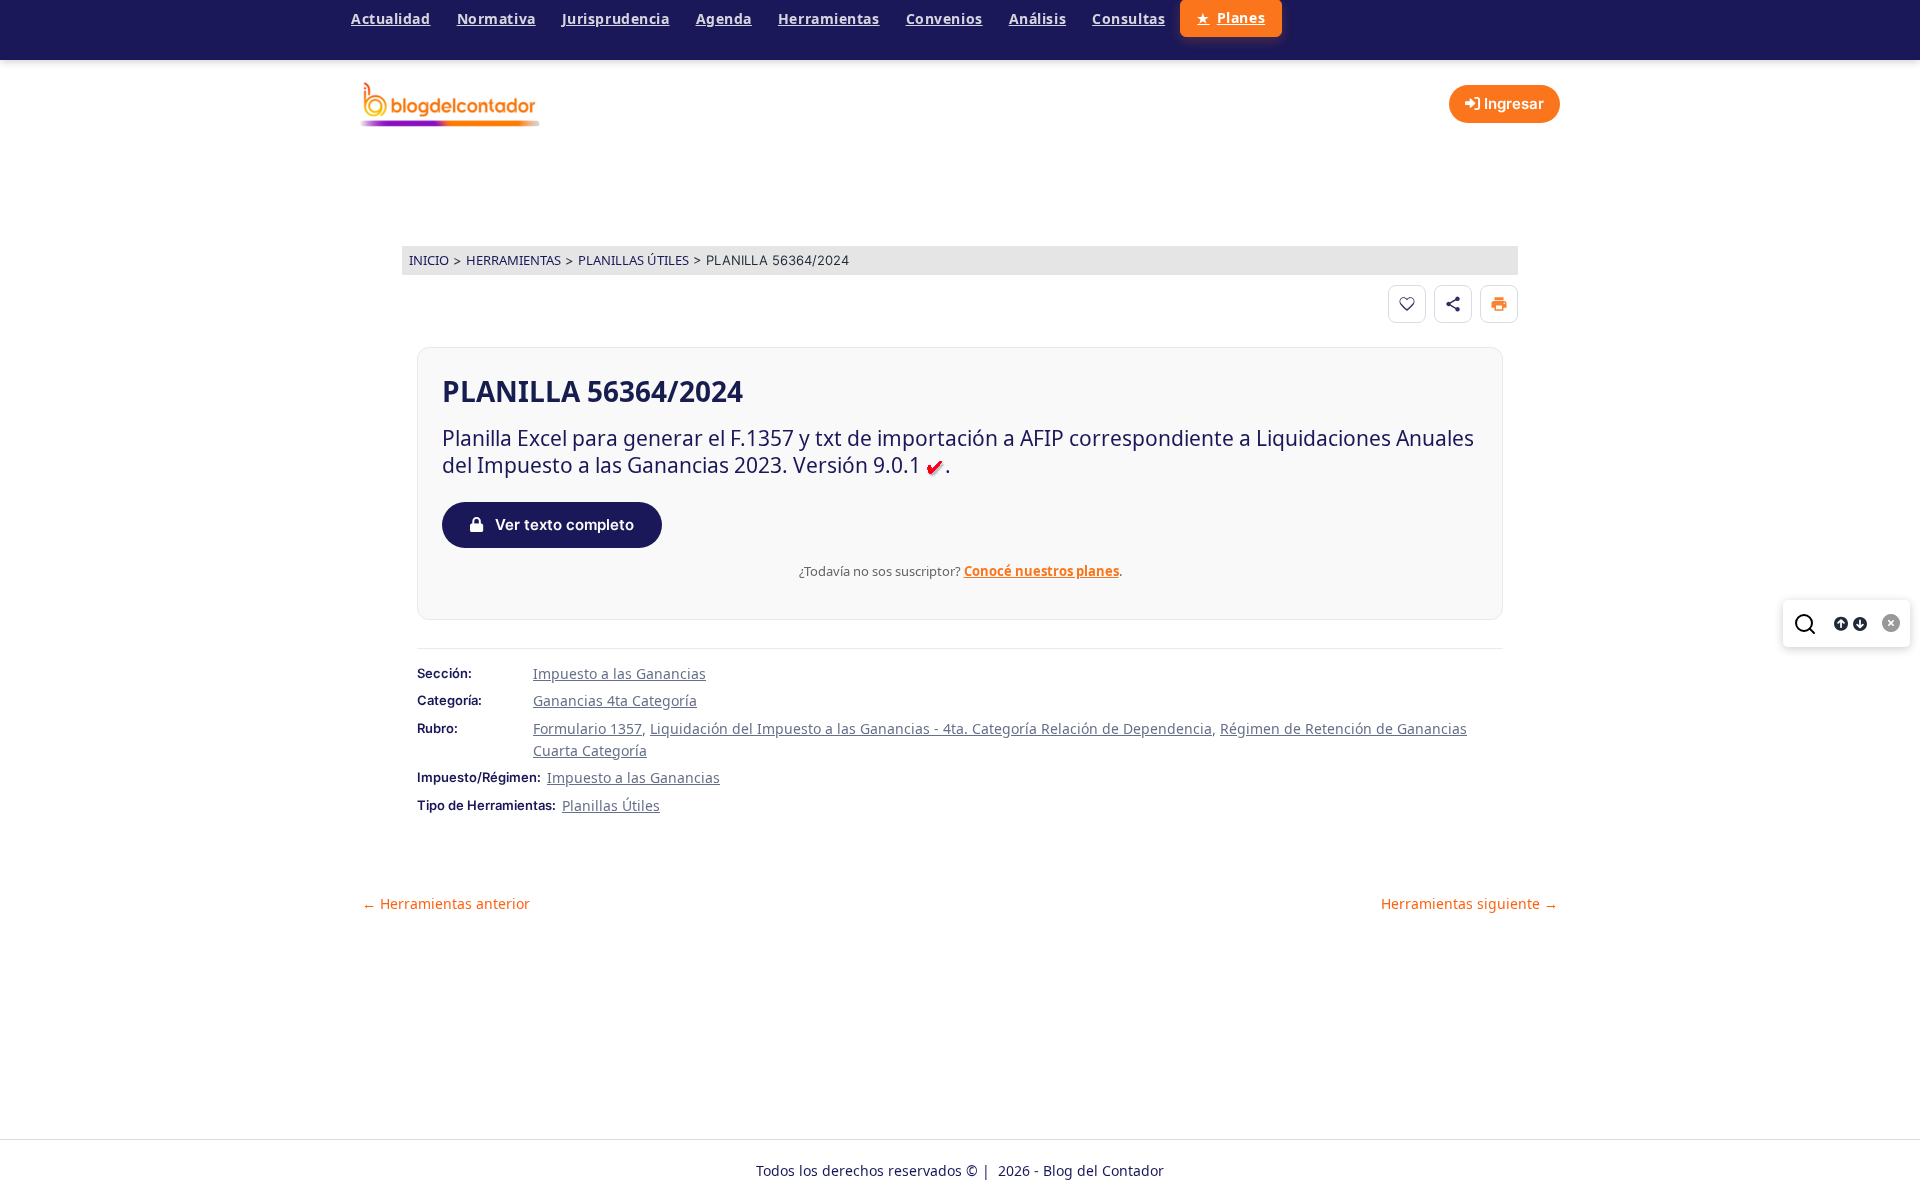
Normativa (496, 18)
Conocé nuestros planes (1041, 571)
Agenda (724, 18)
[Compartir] (1453, 304)
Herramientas (829, 18)
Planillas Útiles (633, 260)
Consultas (1128, 18)
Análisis (1037, 18)
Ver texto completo (562, 524)
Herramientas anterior (446, 904)
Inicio (429, 260)
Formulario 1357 (587, 728)
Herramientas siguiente (1469, 904)
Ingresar (1512, 103)
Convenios (944, 18)
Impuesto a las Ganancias (619, 673)
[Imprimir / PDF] (1499, 304)
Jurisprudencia (616, 18)
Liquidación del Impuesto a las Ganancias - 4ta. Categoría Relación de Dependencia (931, 728)
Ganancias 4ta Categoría (615, 700)
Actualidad (391, 18)
